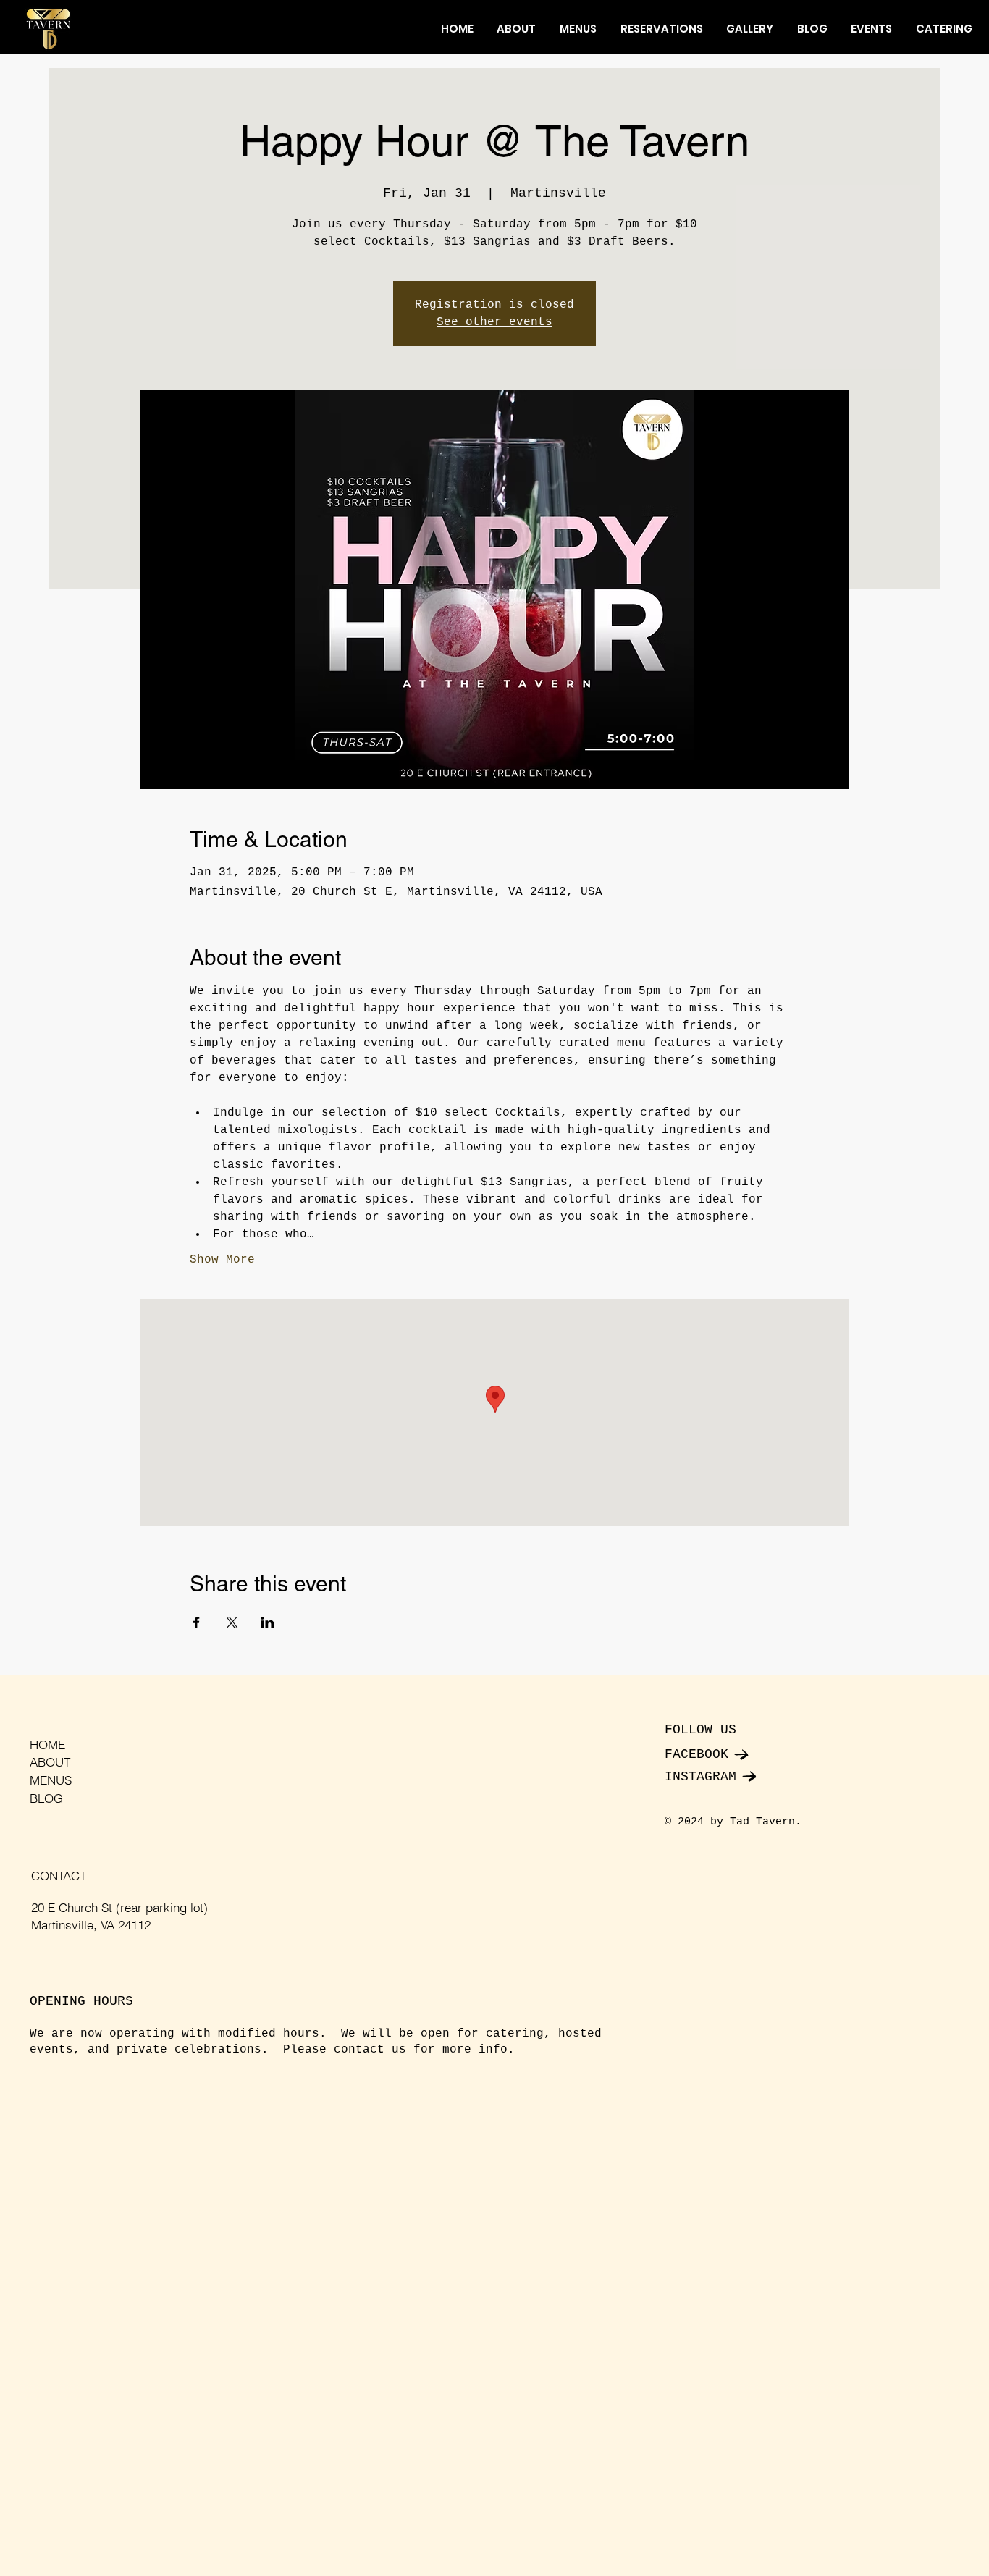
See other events (494, 322)
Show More (222, 1260)
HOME (47, 1744)
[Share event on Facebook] (197, 1622)
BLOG (46, 1798)
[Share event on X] (232, 1622)
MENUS (51, 1780)
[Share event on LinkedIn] (268, 1622)
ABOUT (50, 1762)
